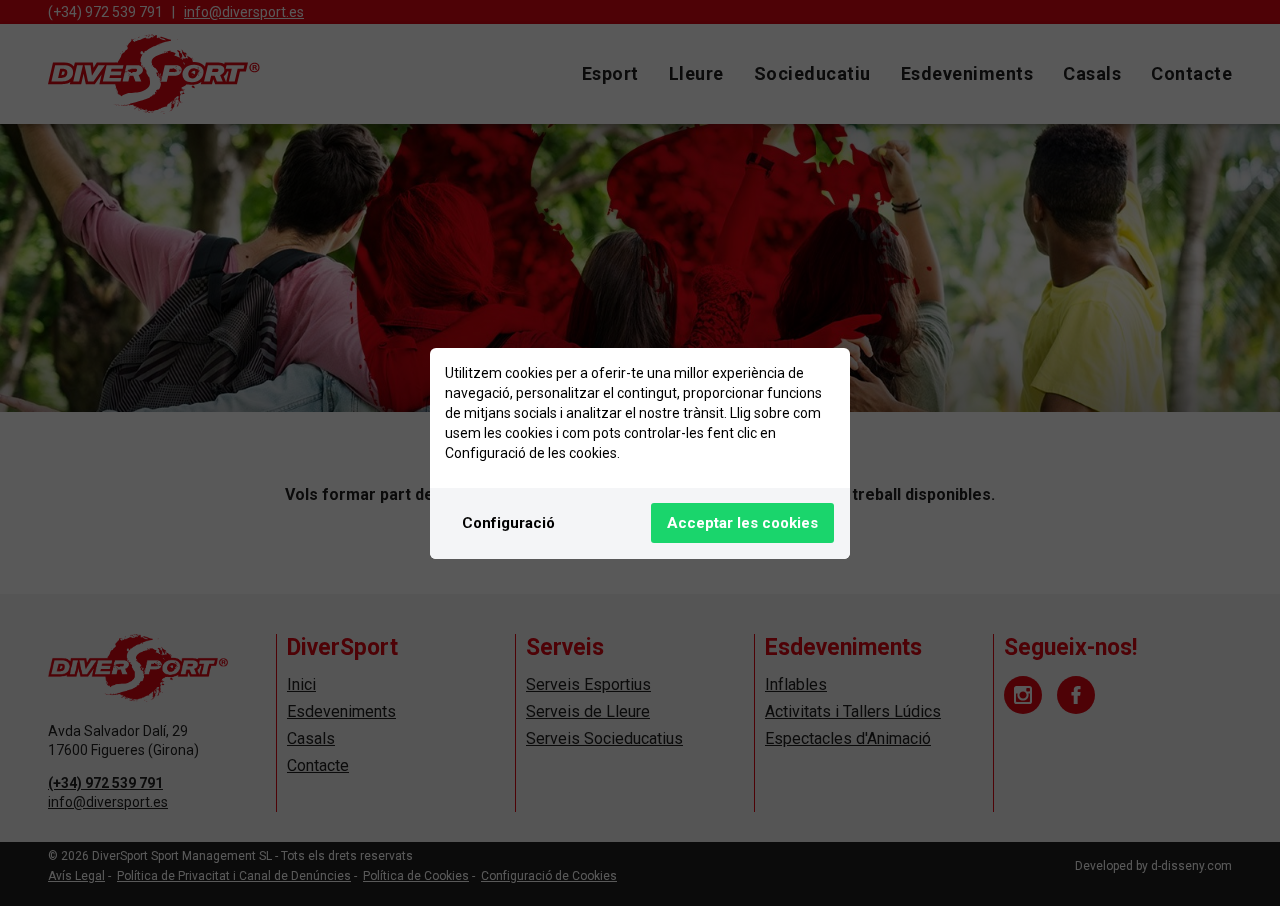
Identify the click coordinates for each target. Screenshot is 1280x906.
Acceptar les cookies (742, 523)
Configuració (508, 523)
